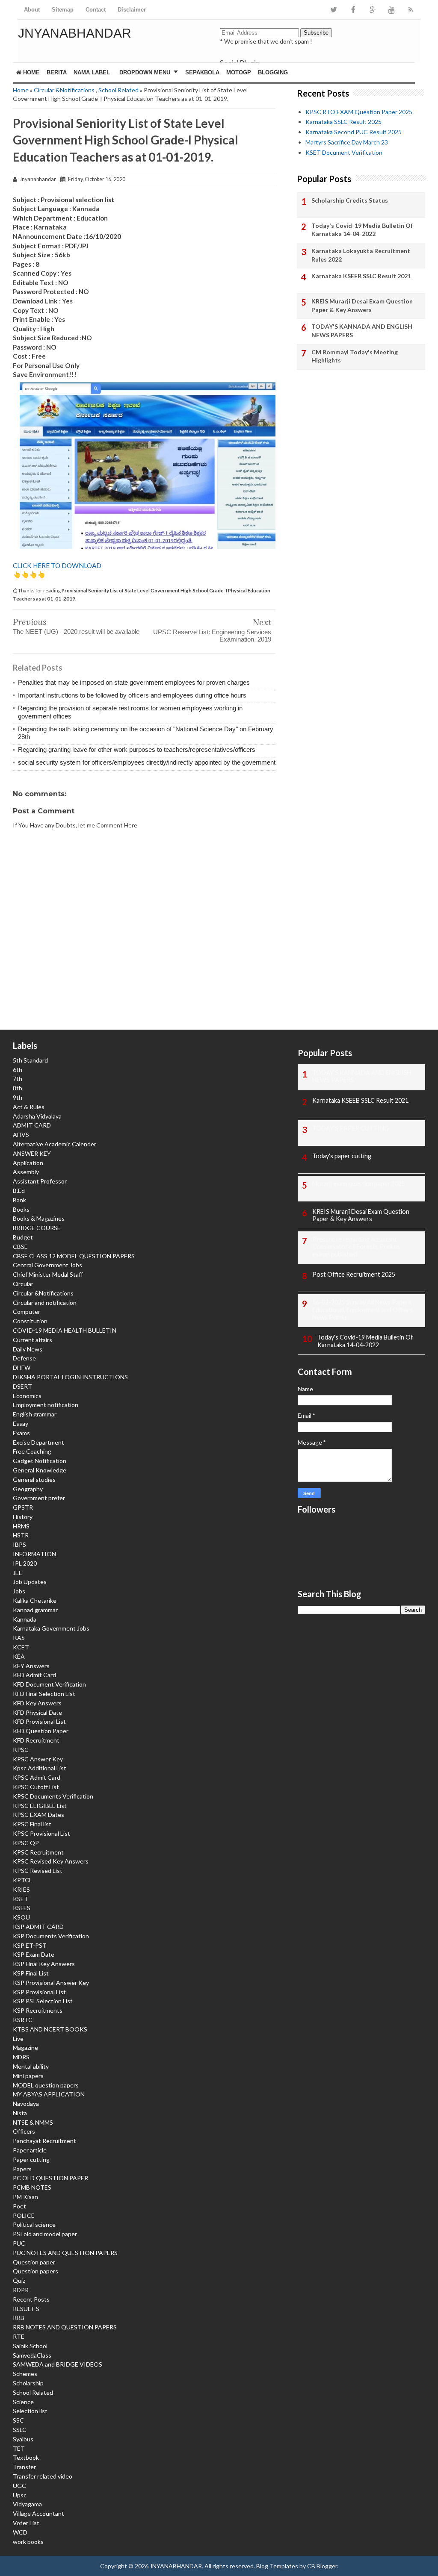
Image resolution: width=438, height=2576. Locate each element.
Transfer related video (43, 2476)
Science (23, 2402)
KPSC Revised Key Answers (51, 1861)
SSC (18, 2420)
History (23, 1517)
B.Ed (19, 1191)
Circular (23, 1284)
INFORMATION (34, 1554)
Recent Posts (31, 2299)
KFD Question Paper (41, 1731)
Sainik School (30, 2346)
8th (18, 1088)
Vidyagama (27, 2504)
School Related (118, 90)
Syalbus (23, 2439)
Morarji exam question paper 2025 (359, 1184)
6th (18, 1070)
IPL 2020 (25, 1563)
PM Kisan (25, 2197)
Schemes (25, 2374)
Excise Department (38, 1442)
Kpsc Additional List (40, 1768)
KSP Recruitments (38, 2010)
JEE (18, 1573)
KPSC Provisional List (41, 1833)
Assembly (26, 1172)
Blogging (273, 72)
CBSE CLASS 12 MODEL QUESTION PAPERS (74, 1256)
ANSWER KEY (32, 1153)
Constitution (30, 1321)
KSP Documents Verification (51, 1936)
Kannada (25, 1619)
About (32, 10)
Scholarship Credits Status (350, 200)
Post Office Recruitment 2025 (354, 1274)
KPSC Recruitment (38, 1852)
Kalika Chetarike (35, 1600)
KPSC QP (26, 1843)
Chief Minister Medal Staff (48, 1274)
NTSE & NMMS (33, 2122)
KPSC (21, 1750)
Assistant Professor (40, 1181)
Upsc (20, 2495)
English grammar (35, 1414)
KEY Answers (31, 1666)
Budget (23, 1237)
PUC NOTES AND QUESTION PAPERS (65, 2253)
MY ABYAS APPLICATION (49, 2094)
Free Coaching (32, 1451)
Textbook (26, 2457)
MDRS (21, 2057)
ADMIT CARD (32, 1125)
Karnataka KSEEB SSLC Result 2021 (361, 276)
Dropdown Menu (145, 72)
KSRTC (23, 2020)
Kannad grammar (35, 1610)
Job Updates (30, 1582)
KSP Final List (31, 1973)
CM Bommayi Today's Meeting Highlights (355, 356)
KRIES (21, 1889)
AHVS (21, 1135)
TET (19, 2448)
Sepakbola (202, 72)
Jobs (19, 1591)
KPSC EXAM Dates (38, 1815)
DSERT (22, 1386)
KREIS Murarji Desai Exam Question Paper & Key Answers (362, 305)
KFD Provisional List (39, 1721)
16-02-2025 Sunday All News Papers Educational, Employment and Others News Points (363, 1310)
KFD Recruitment (36, 1740)
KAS (19, 1638)
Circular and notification (45, 1303)
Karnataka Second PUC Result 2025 (354, 132)
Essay (21, 1423)
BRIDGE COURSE (37, 1228)
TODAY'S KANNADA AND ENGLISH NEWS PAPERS (362, 331)
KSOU (21, 1917)
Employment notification (46, 1405)
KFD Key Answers (37, 1703)
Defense (24, 1358)
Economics (27, 1396)
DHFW (22, 1367)
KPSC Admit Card (37, 1777)
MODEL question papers (46, 2085)
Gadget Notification (40, 1461)
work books (28, 2542)
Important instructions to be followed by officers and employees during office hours (132, 695)
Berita (57, 72)
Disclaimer (132, 10)
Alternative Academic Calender (55, 1144)
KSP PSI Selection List (43, 2001)
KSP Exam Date (34, 1954)
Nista (20, 2113)
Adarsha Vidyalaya (37, 1116)
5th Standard (30, 1060)
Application (28, 1163)
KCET (21, 1647)
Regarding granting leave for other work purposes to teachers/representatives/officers (137, 749)
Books (21, 1209)
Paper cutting (31, 2159)
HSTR (21, 1535)
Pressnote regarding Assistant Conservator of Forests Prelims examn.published (356, 1247)
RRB (19, 2318)
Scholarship (28, 2383)
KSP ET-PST (30, 1945)
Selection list (30, 2411)
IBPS (19, 1544)
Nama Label (92, 72)
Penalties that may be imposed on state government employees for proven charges (134, 682)
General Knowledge (40, 1470)
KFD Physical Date (37, 1712)
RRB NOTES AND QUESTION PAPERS (65, 2327)
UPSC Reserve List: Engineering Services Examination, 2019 (212, 636)
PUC (19, 2243)
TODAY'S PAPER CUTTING (351, 1128)
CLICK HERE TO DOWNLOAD (57, 565)
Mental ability (31, 2066)
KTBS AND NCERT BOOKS (50, 2029)
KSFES (22, 1908)
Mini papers (28, 2076)
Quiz (19, 2280)
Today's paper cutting (342, 1156)
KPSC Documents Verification (53, 1796)
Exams (21, 1433)
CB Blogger (322, 2566)
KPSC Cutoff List (36, 1787)
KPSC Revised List (38, 1871)
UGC (19, 2486)
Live (18, 2039)
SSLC (20, 2430)
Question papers (36, 2271)
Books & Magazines (39, 1218)
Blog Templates (277, 2566)
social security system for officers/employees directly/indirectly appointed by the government (147, 762)
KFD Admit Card (34, 1675)
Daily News (28, 1349)
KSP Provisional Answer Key (51, 1983)
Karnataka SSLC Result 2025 (343, 122)
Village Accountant (38, 2513)
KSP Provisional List (39, 1992)
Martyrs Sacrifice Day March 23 (347, 142)
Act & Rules (29, 1107)
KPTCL (22, 1880)
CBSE (20, 1247)
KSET (21, 1899)
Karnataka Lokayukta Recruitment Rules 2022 (361, 255)
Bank (19, 1200)
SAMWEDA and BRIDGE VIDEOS (58, 2364)
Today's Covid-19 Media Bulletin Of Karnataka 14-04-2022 (362, 230)
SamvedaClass (32, 2355)
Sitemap (63, 10)
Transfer (24, 2467)
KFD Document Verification (49, 1684)
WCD (20, 2532)
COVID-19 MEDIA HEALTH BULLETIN (65, 1330)
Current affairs (33, 1340)
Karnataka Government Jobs (51, 1628)
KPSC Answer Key (38, 1759)
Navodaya (26, 2103)
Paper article (30, 2150)
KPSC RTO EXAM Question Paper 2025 (359, 112)
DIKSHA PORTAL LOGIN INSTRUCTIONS (70, 1377)
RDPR (21, 2290)
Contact (96, 10)
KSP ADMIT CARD (38, 1927)
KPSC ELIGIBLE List (40, 1806)
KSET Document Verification (344, 152)
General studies (34, 1479)
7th (18, 1079)
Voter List (26, 2523)
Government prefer (39, 1498)
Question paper (34, 2262)
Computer (27, 1312)
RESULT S (26, 2309)
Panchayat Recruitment (44, 2141)
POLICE (24, 2215)
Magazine (25, 2048)
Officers (24, 2131)
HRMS (21, 1526)
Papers (22, 2169)
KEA (19, 1656)
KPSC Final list (32, 1824)
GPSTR (23, 1507)
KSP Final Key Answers (44, 1964)
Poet (19, 2206)
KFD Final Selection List (44, 1694)
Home (31, 72)
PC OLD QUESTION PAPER (50, 2178)
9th (18, 1097)
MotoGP (239, 72)
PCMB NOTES (32, 2187)
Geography (28, 1489)
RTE (19, 2336)
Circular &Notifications (64, 90)
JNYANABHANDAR (75, 33)
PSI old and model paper (45, 2234)
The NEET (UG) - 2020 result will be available (76, 631)
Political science (34, 2224)
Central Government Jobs (47, 1265)
